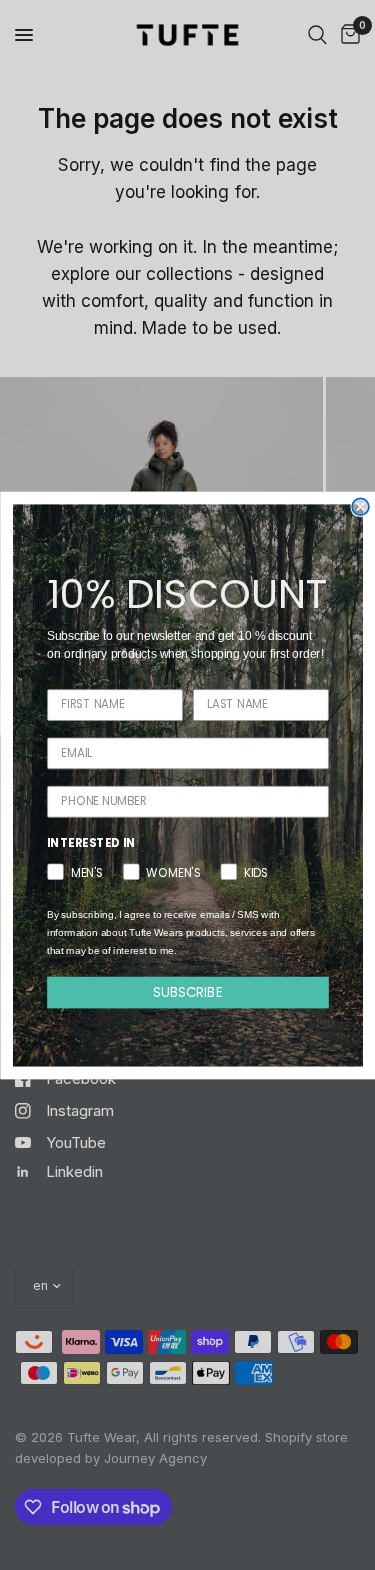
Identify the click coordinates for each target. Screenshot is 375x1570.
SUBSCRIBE (188, 991)
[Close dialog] (360, 506)
